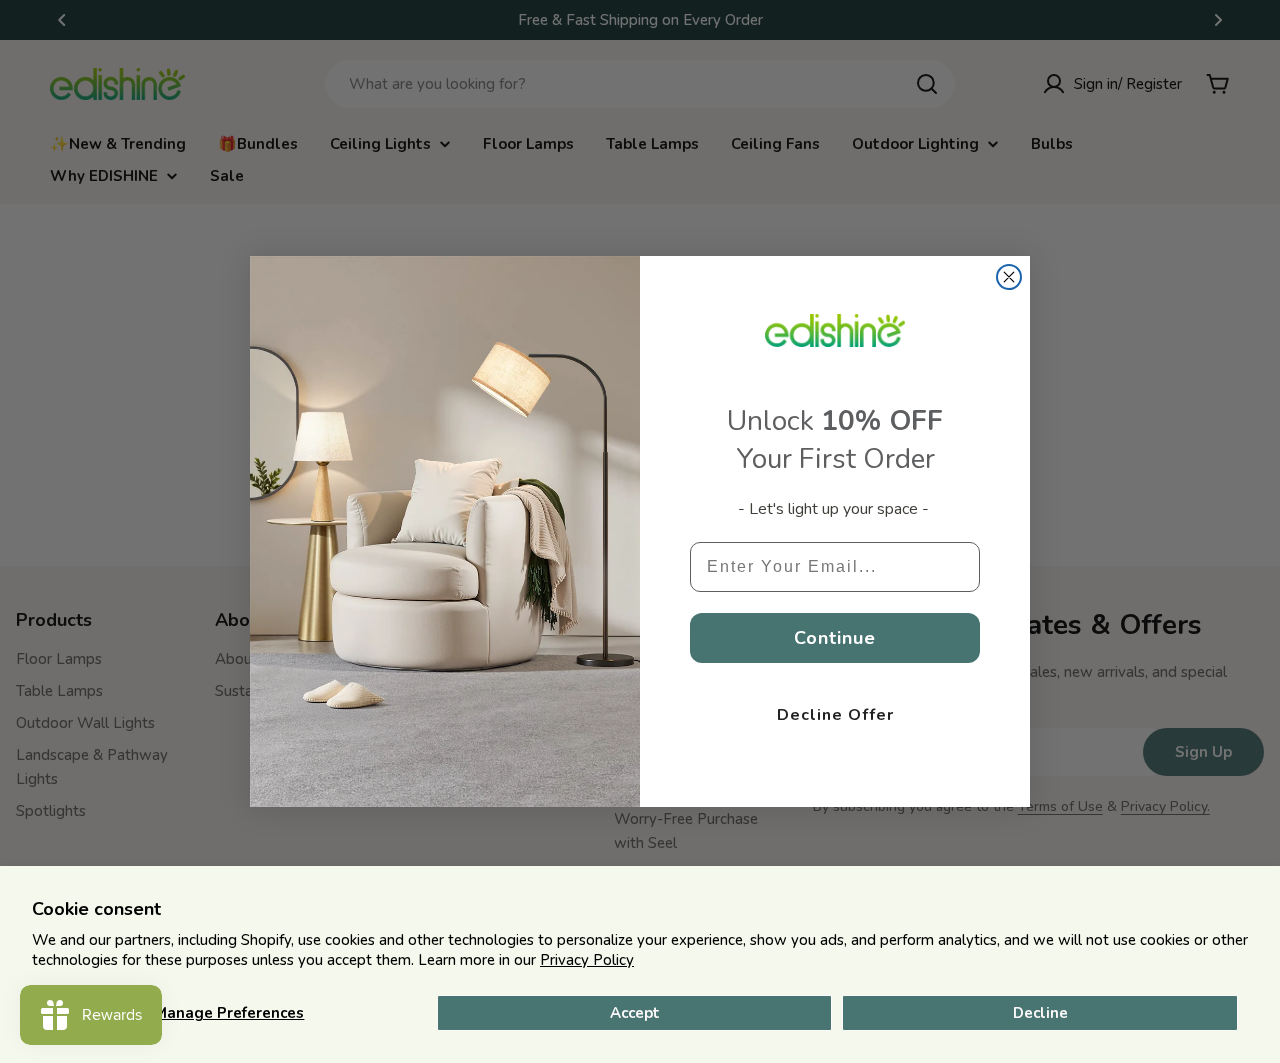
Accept (635, 1013)
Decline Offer (835, 715)
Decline (1040, 1013)
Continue (835, 638)
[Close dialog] (1009, 277)
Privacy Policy (587, 960)
